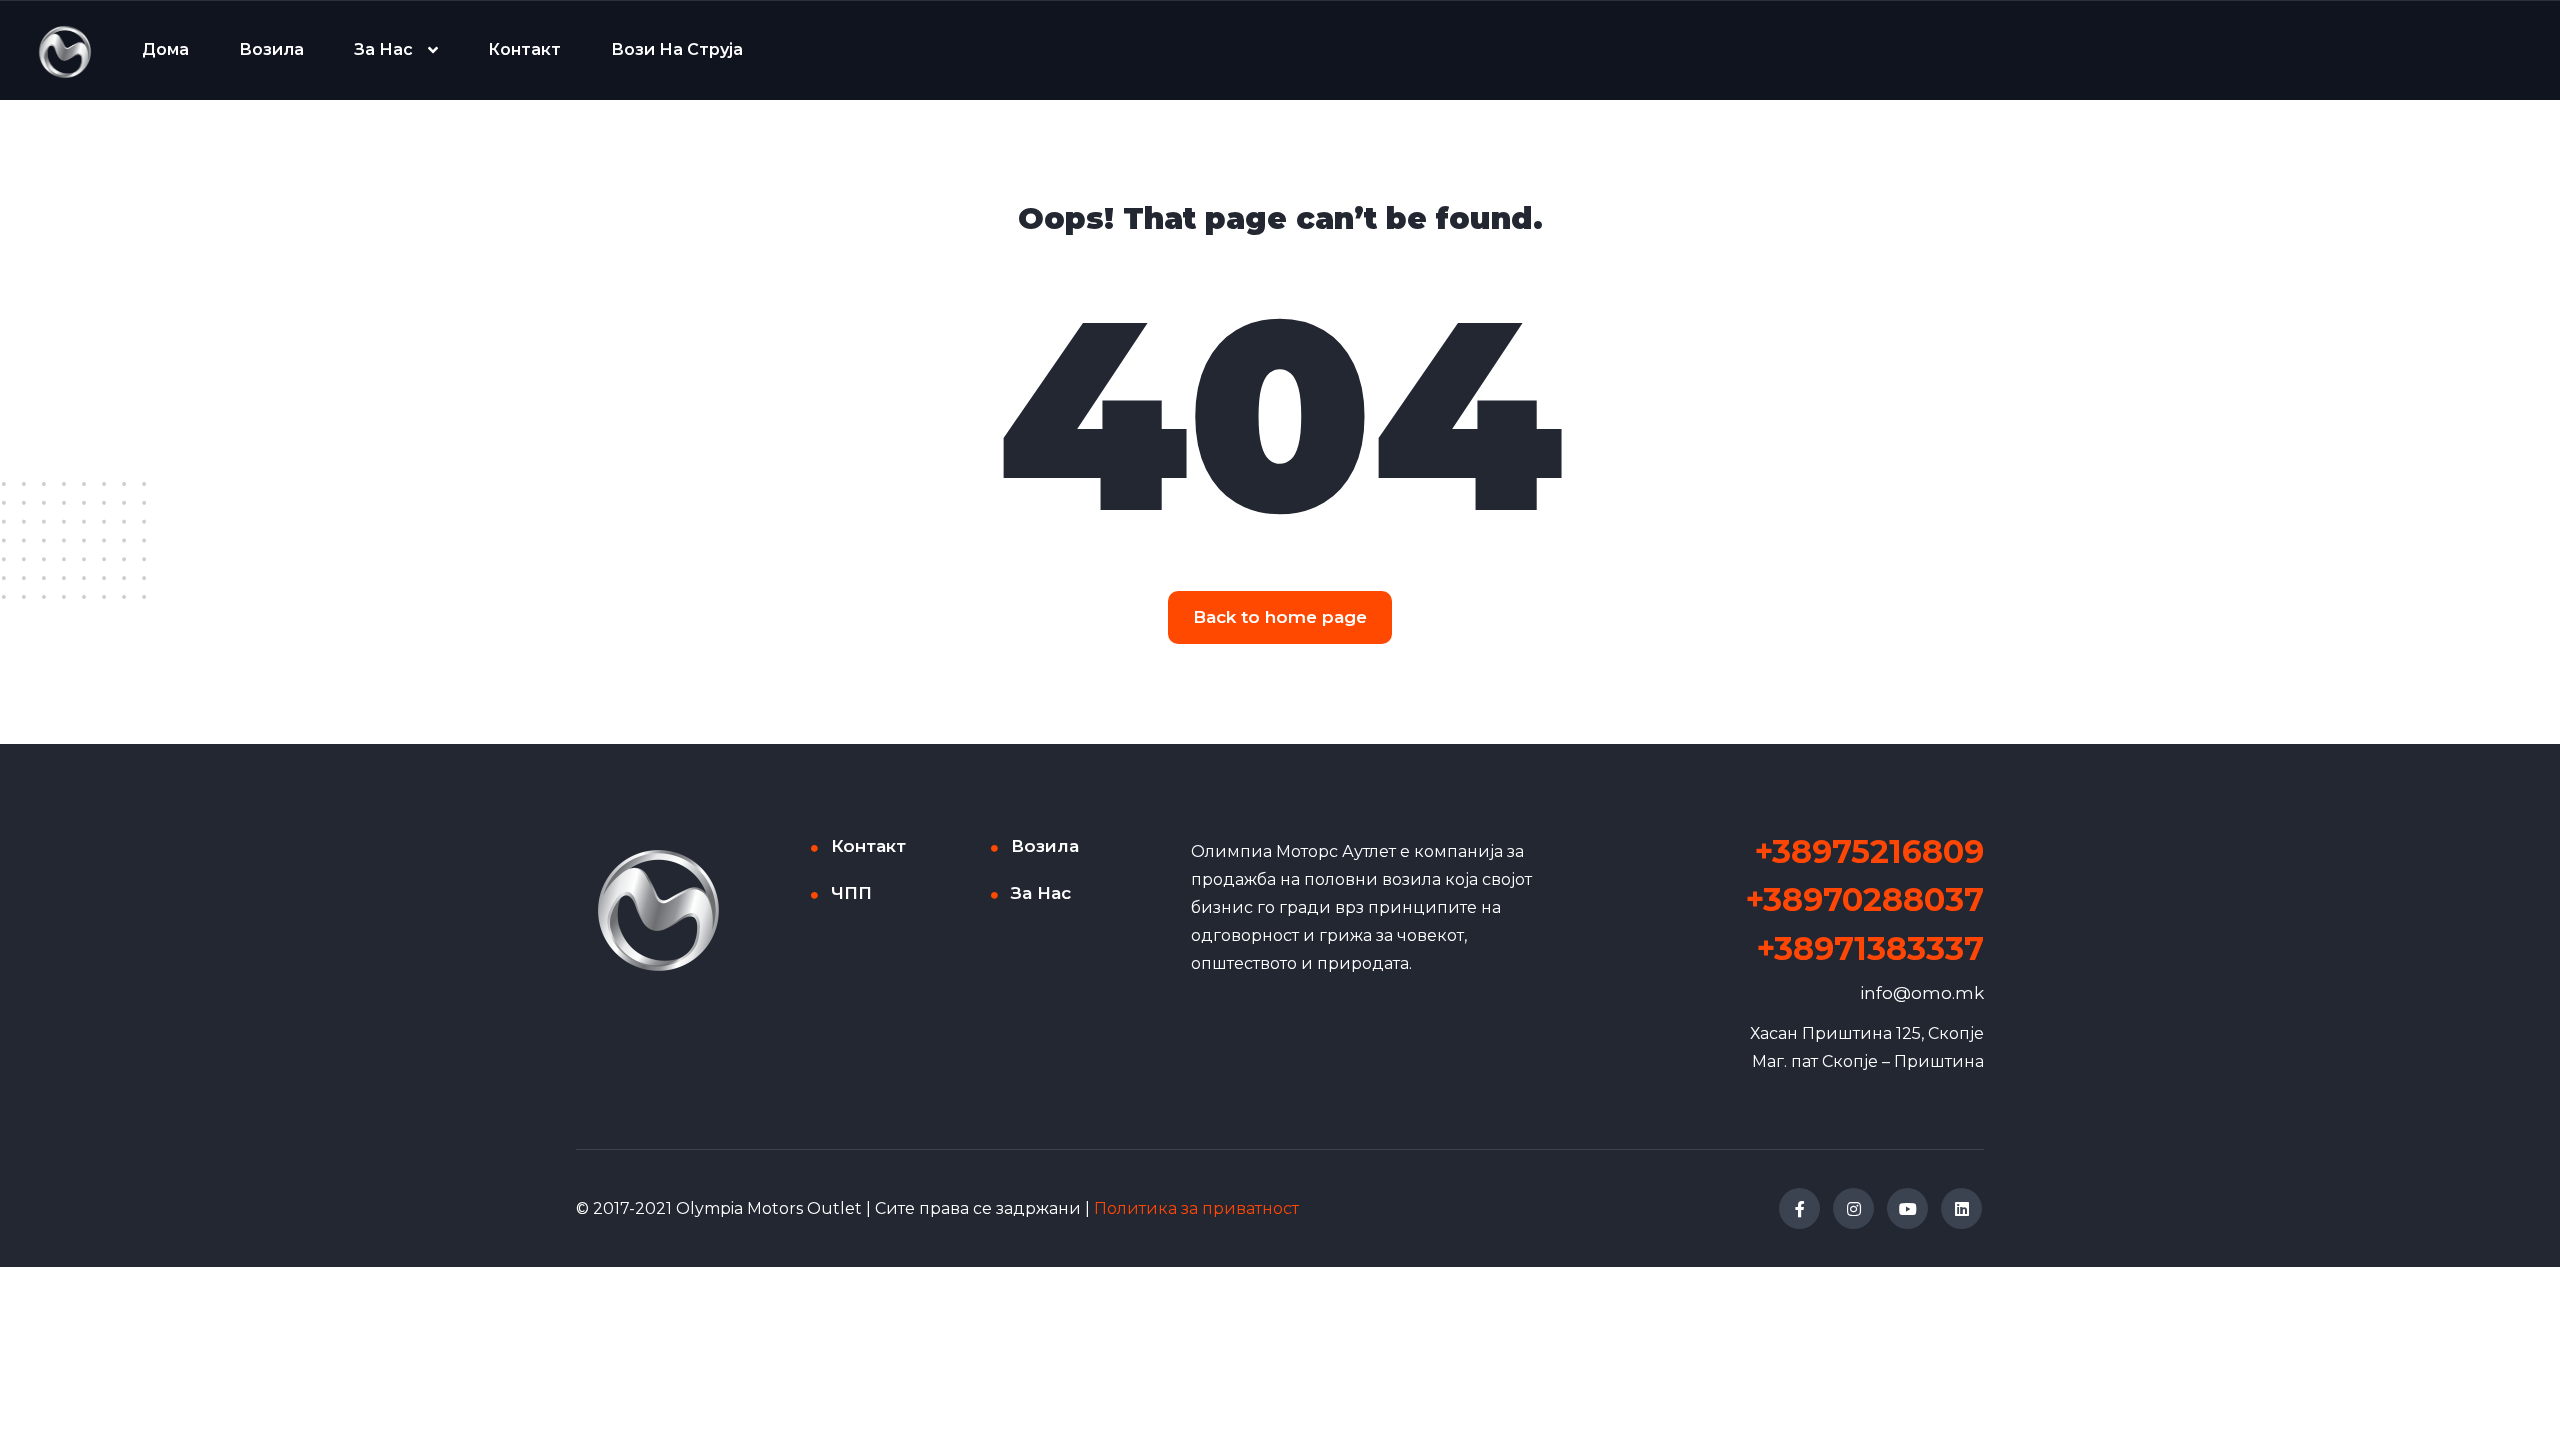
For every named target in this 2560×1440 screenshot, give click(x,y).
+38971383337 (1870, 948)
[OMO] (65, 50)
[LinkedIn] (1961, 1208)
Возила (271, 49)
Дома (165, 49)
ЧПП (851, 893)
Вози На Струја (677, 49)
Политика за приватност (1196, 1208)
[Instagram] (1853, 1208)
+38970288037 (1865, 899)
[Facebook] (1799, 1208)
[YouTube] (1907, 1208)
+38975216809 (1869, 851)
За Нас (383, 49)
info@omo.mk (1922, 993)
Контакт (524, 49)
